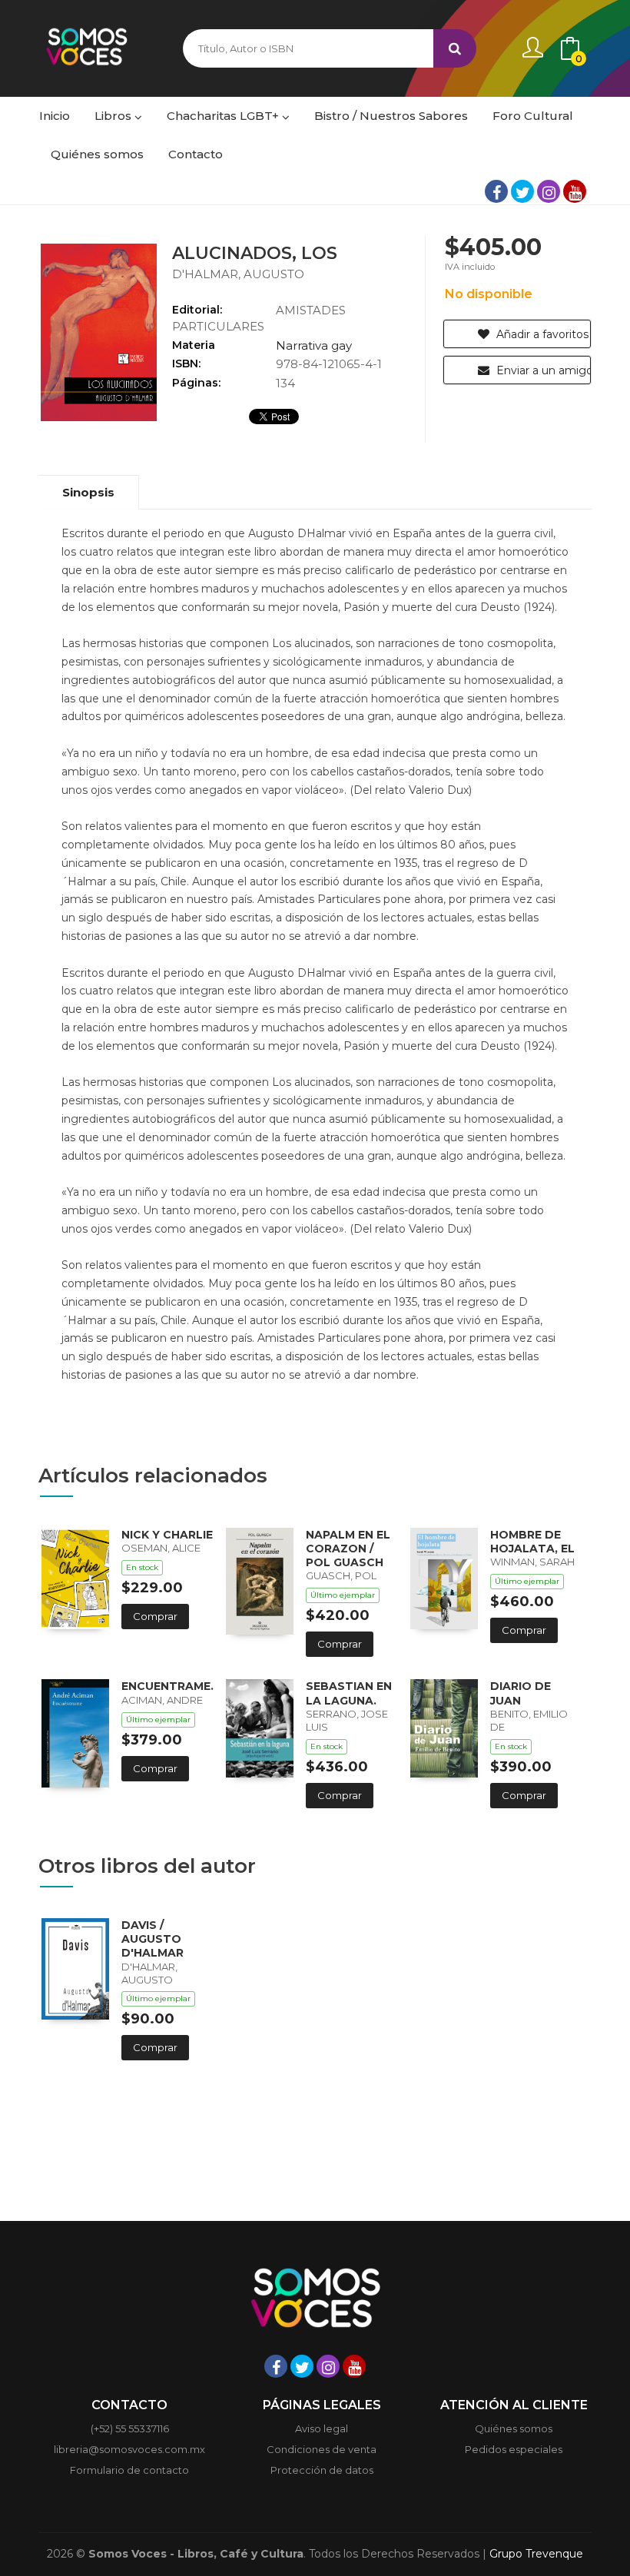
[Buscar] (455, 48)
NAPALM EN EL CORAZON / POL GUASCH (348, 1549)
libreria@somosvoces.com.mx (129, 2449)
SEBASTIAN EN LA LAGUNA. (349, 1693)
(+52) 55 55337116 (130, 2428)
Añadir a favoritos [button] (541, 334)
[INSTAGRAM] (549, 191)
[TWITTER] (522, 191)
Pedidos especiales (514, 2449)
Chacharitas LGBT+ (224, 116)
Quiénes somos (514, 2428)
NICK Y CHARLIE (167, 1535)
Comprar (155, 1616)
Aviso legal (322, 2428)
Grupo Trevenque (536, 2554)
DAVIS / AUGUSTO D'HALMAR (153, 1939)
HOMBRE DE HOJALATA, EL (532, 1542)
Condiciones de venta (322, 2449)
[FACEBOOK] (496, 191)
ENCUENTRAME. (167, 1686)
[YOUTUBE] (575, 191)
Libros (114, 116)
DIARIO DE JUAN (521, 1693)
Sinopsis (88, 492)
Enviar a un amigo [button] (542, 370)
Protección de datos (322, 2470)
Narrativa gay (314, 345)
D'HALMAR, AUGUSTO (238, 274)
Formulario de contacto (129, 2470)
